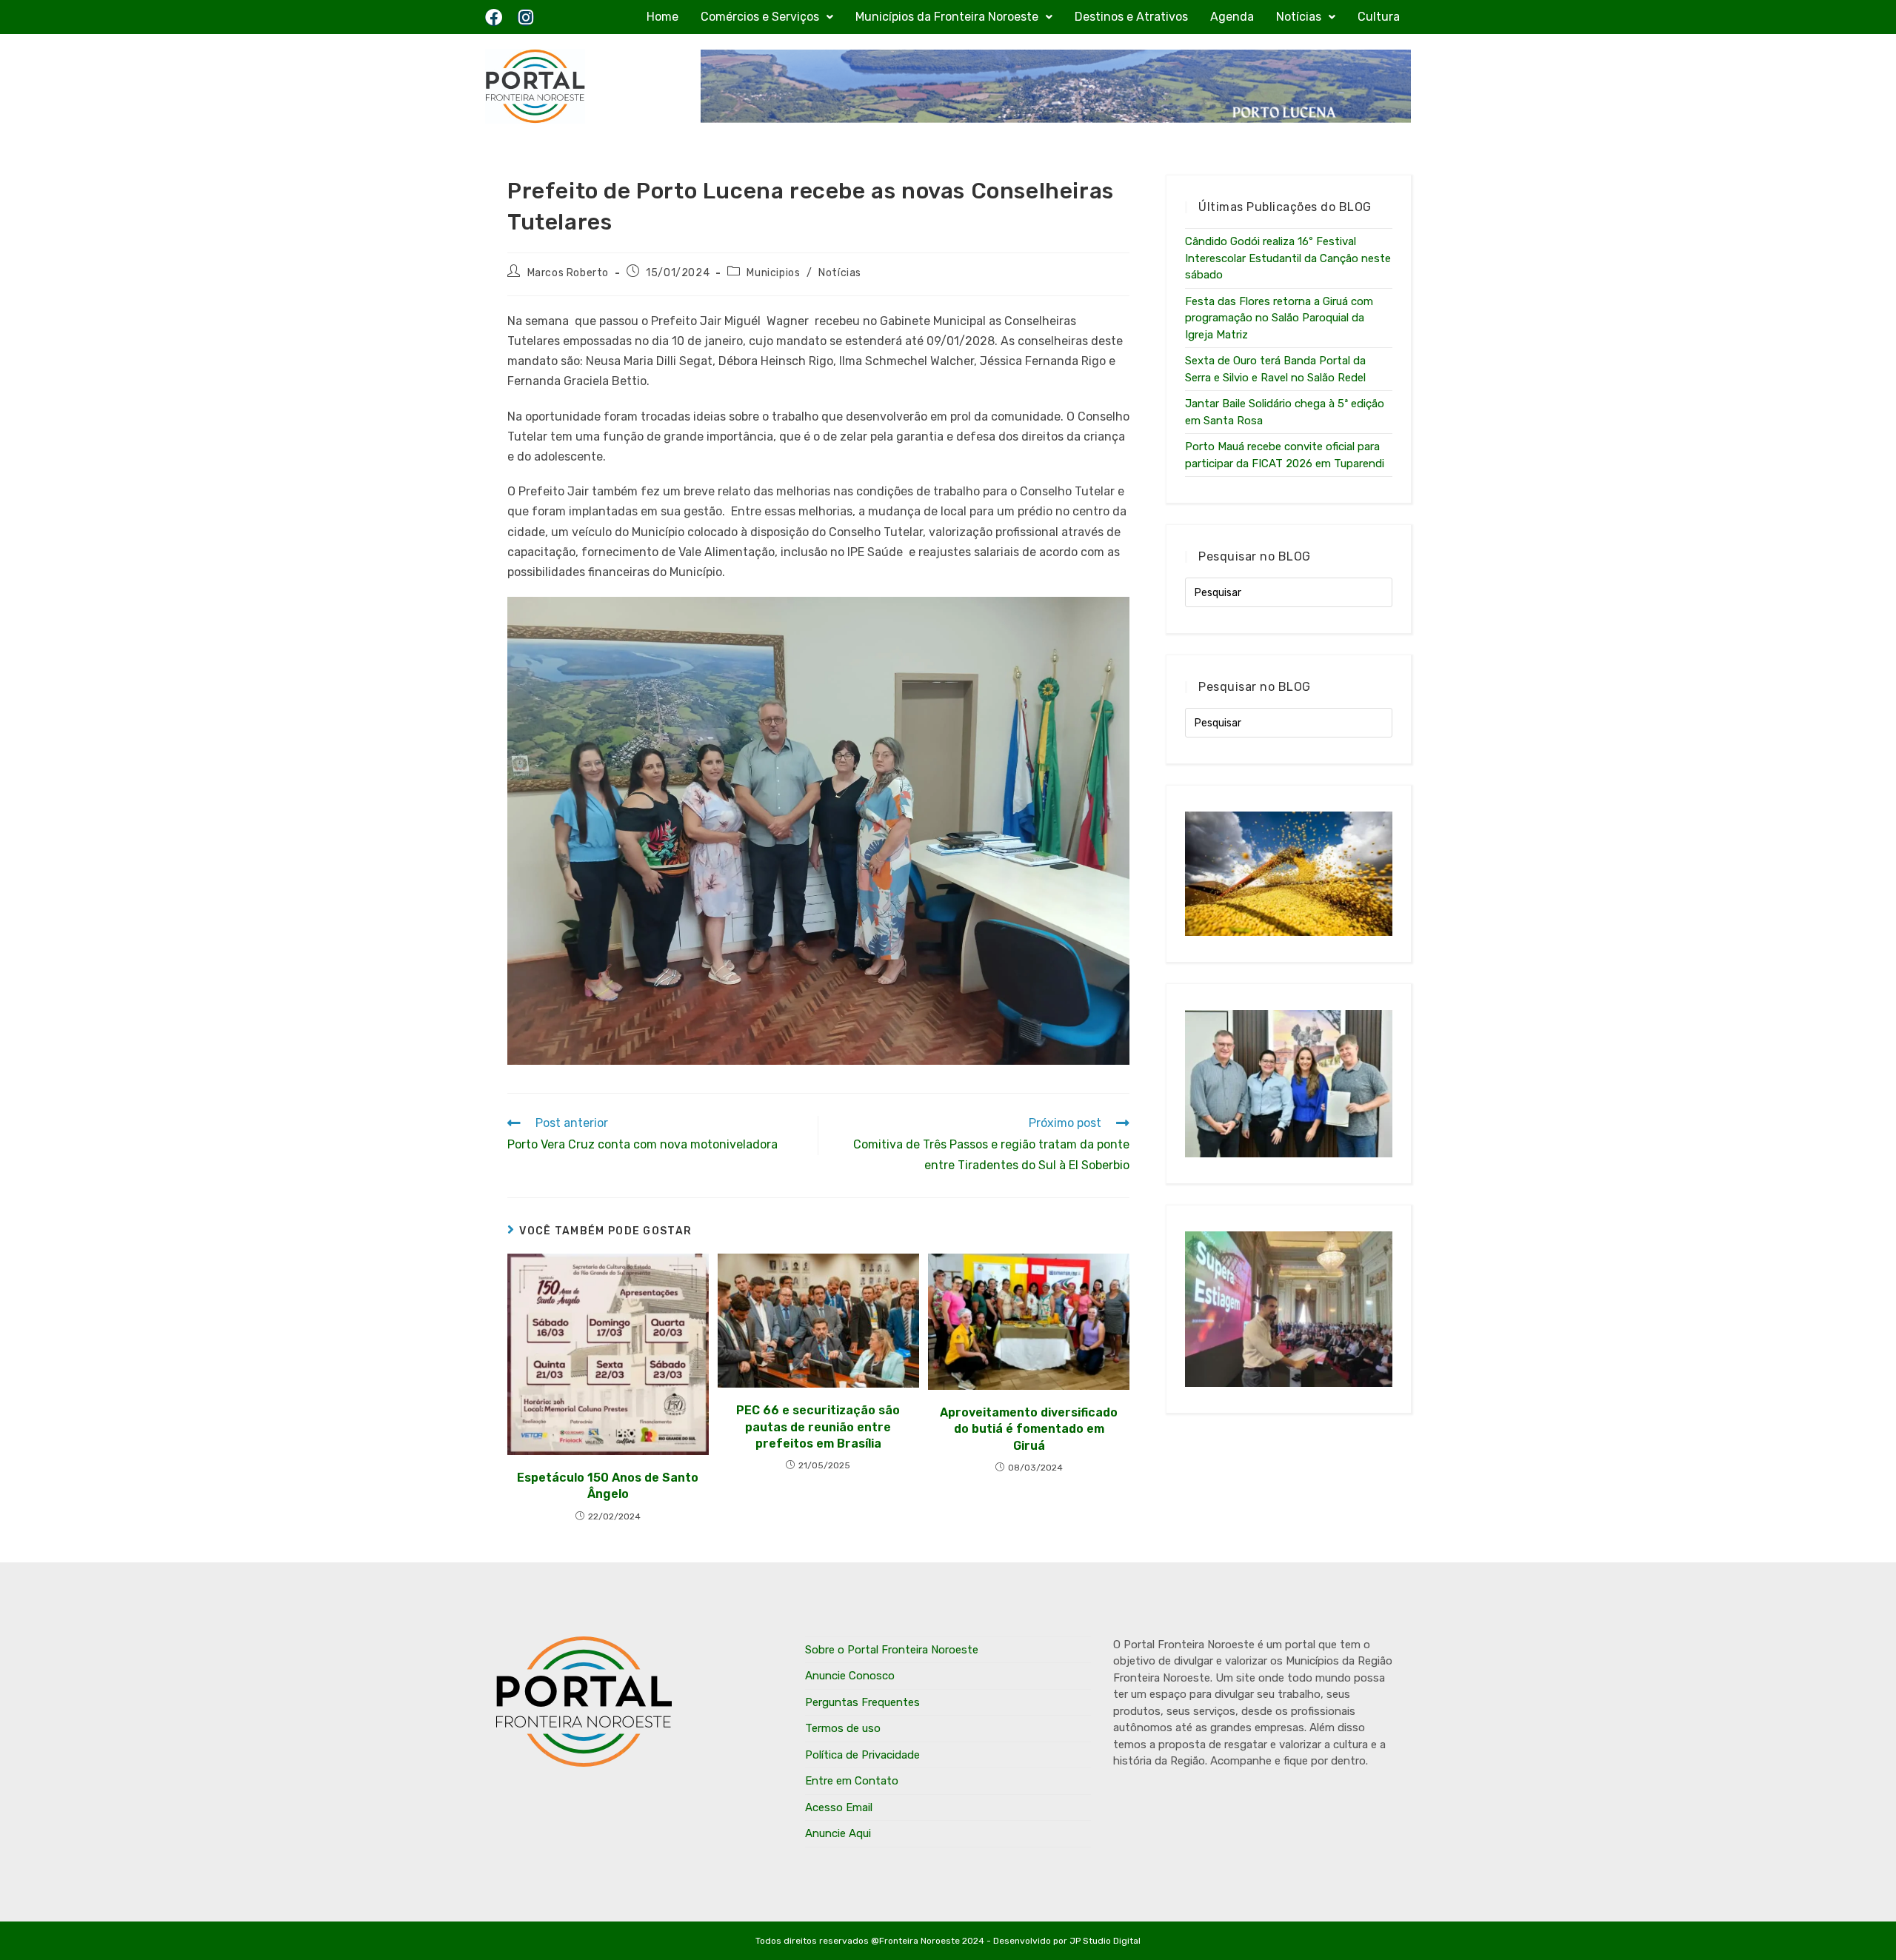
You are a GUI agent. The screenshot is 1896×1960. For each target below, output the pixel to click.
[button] (767, 17)
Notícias (1299, 17)
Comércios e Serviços (760, 17)
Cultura (1379, 17)
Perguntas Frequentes (862, 1702)
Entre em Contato (852, 1781)
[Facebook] (494, 17)
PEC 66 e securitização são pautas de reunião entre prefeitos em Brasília (818, 1427)
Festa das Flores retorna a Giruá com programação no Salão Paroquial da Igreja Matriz (1279, 318)
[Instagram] (525, 17)
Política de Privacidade (862, 1755)
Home (662, 17)
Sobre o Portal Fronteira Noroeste (892, 1650)
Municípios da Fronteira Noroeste (947, 17)
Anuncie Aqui (838, 1833)
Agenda (1232, 17)
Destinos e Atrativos (1131, 17)
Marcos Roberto (568, 273)
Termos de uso (843, 1728)
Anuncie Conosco (850, 1676)
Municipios (773, 273)
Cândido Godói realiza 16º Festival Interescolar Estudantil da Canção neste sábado (1288, 258)
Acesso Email (839, 1807)
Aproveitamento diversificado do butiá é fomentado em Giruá (1029, 1429)
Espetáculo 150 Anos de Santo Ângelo (608, 1486)
